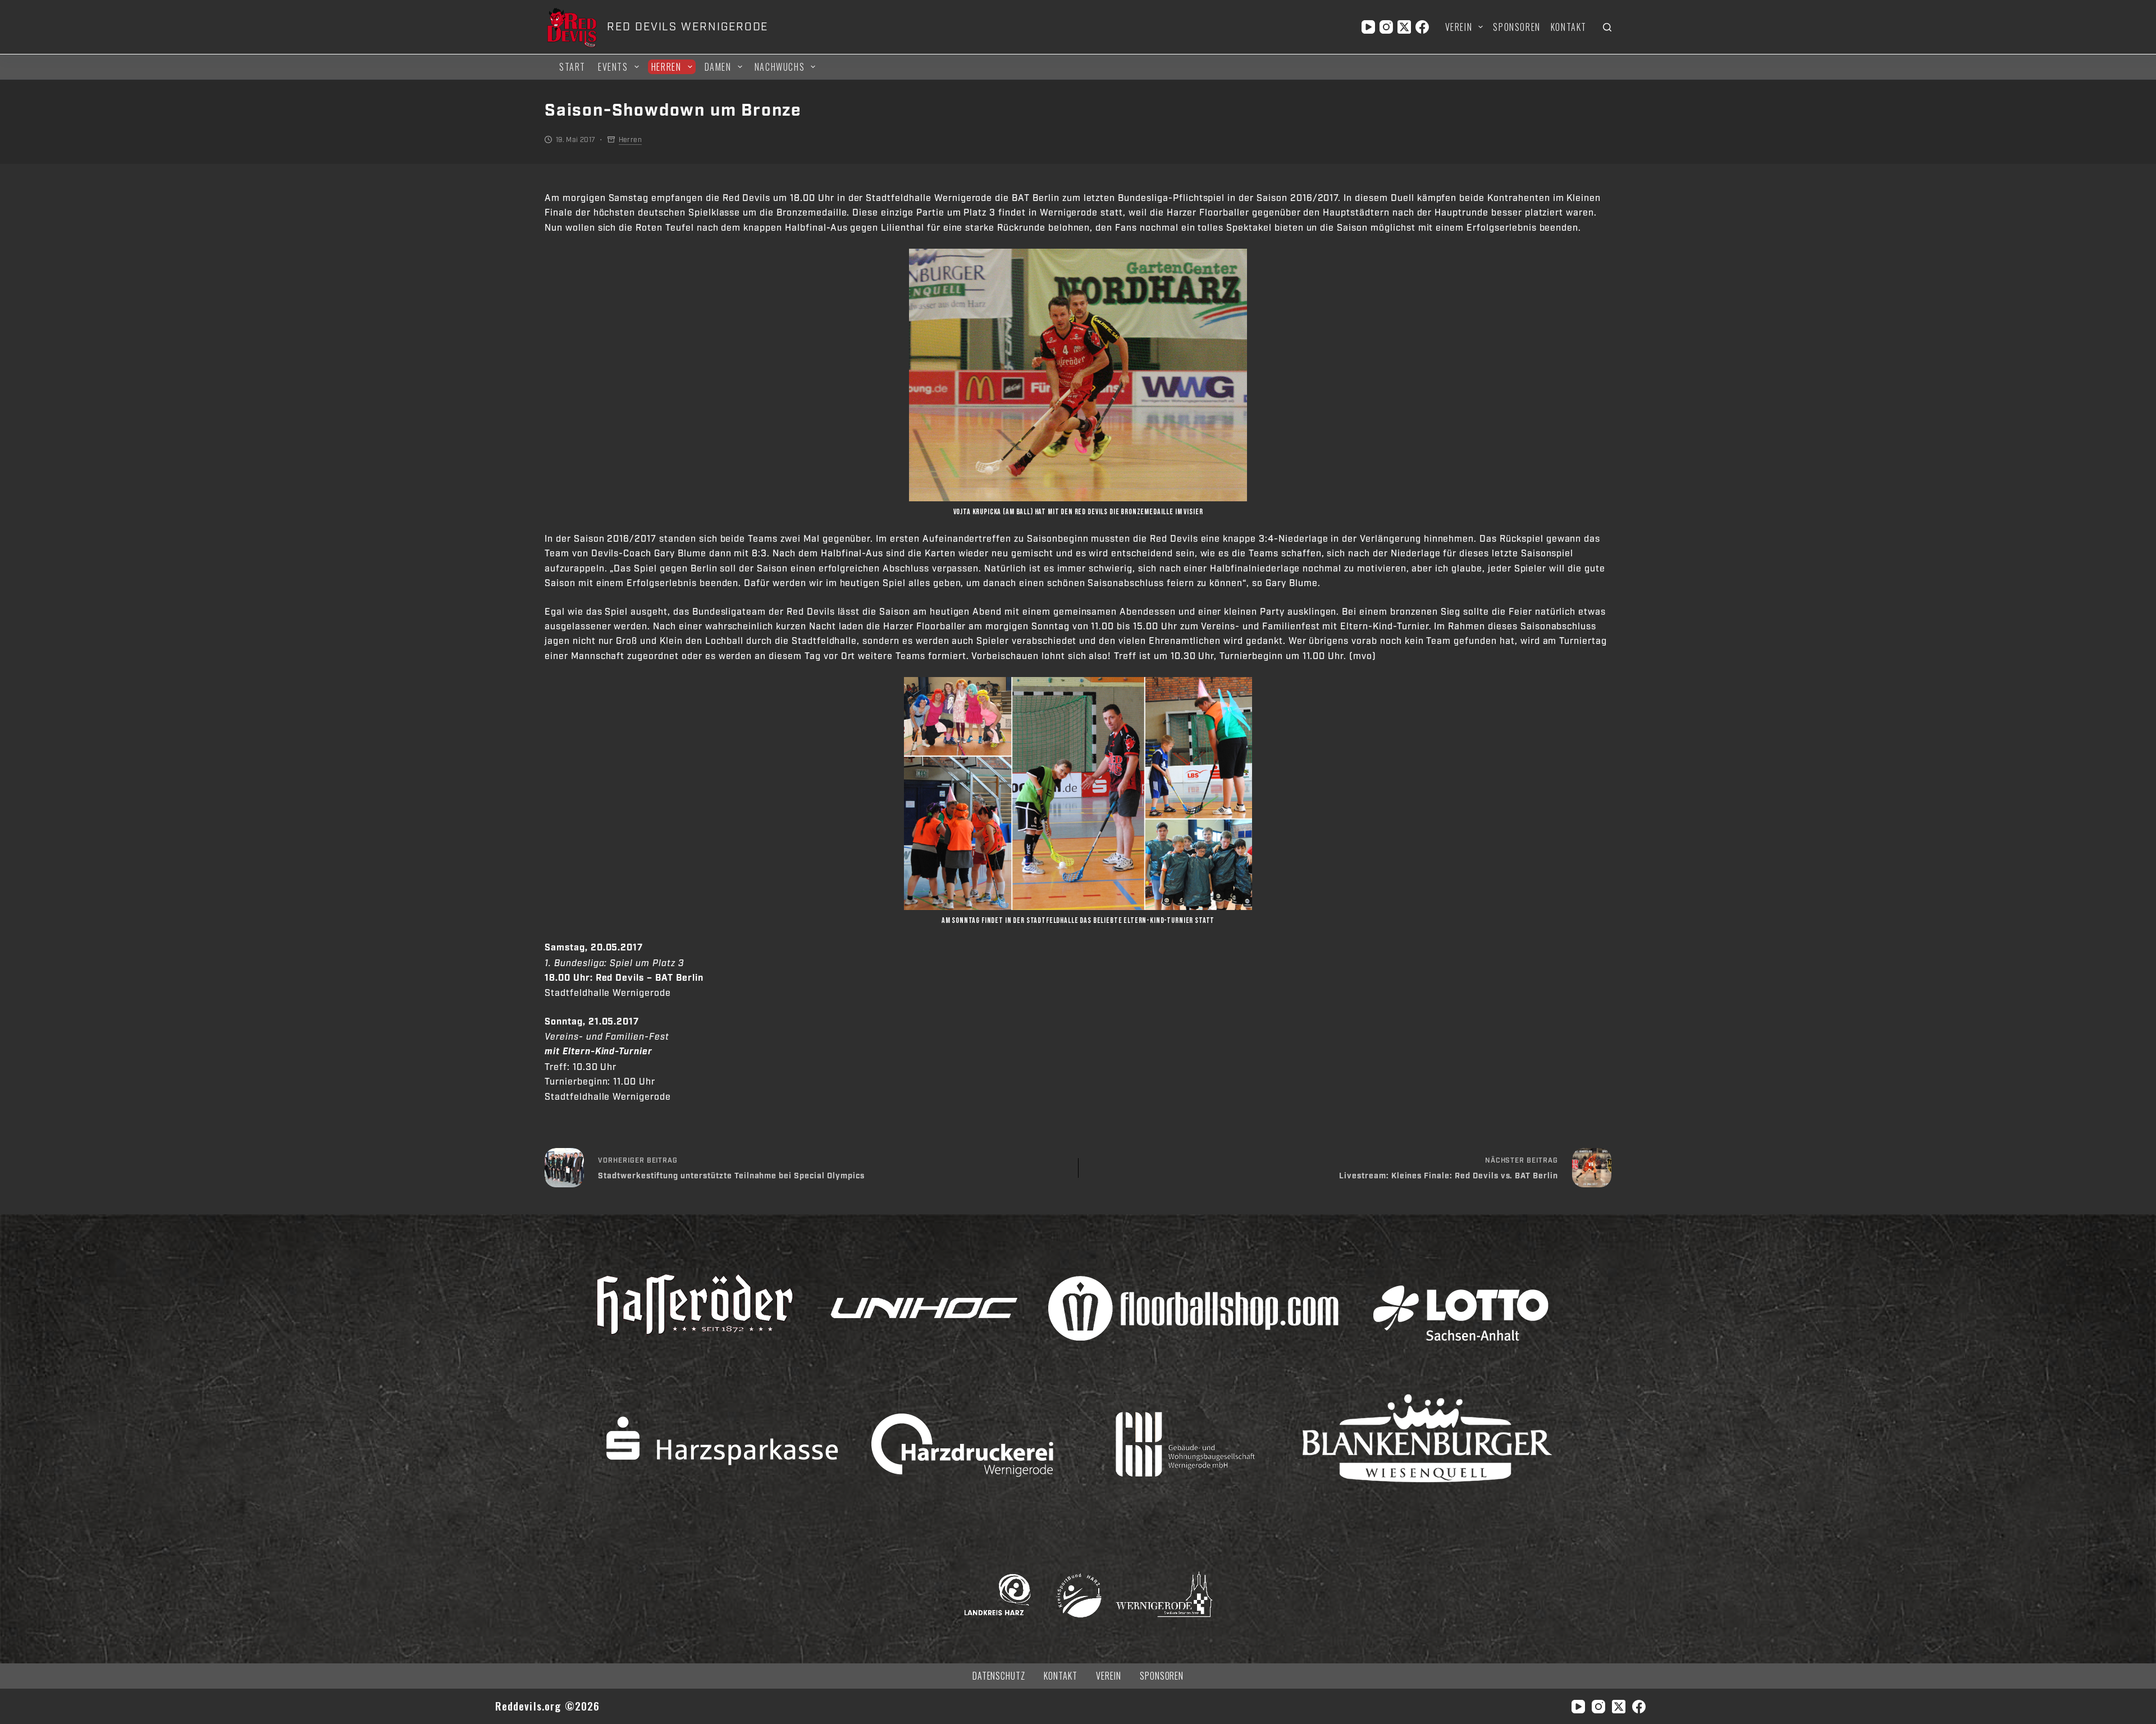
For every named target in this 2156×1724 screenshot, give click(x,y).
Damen (718, 67)
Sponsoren (1516, 27)
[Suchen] (1607, 27)
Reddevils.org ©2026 (548, 1706)
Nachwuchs (780, 67)
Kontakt (1569, 27)
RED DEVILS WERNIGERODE (688, 27)
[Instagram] (1386, 27)
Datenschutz (999, 1676)
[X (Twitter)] (1404, 27)
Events (613, 67)
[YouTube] (1368, 27)
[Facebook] (1422, 27)
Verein (1459, 27)
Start (572, 67)
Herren (666, 67)
